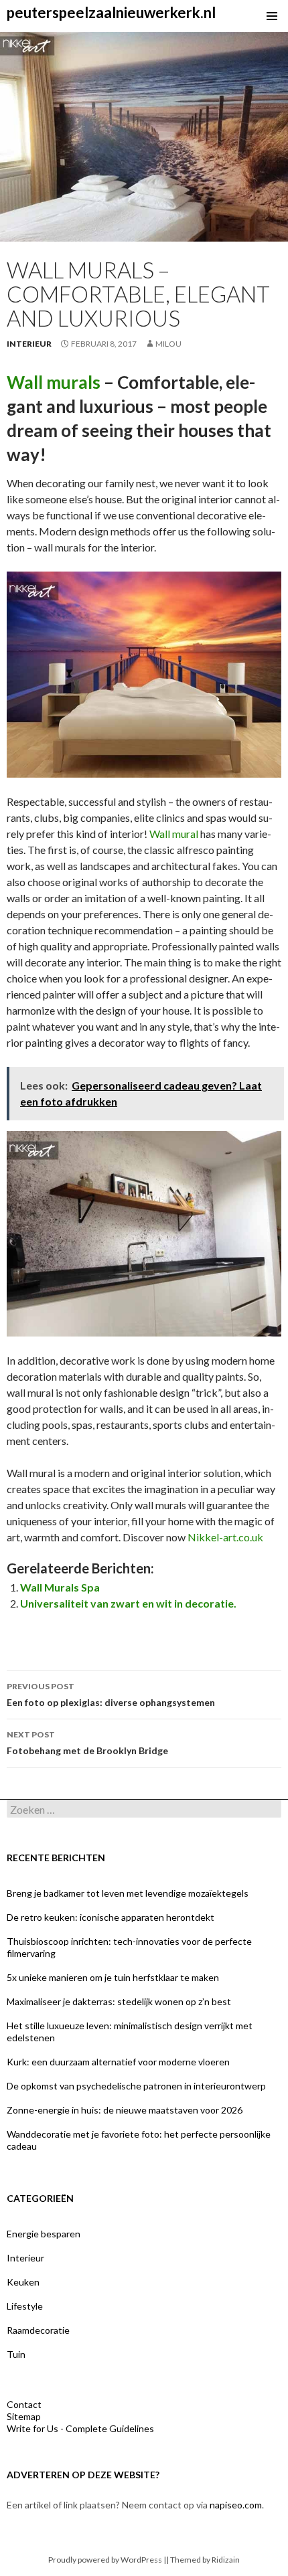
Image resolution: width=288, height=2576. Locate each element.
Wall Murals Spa (60, 1587)
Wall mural (174, 834)
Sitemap (24, 2416)
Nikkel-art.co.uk (225, 1537)
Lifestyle (25, 2306)
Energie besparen (44, 2234)
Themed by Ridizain (205, 2560)
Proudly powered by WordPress (105, 2560)
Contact (24, 2404)
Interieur (29, 344)
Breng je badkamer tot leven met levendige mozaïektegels (128, 1893)
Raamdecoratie (38, 2330)
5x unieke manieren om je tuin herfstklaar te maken (113, 1977)
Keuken (23, 2282)
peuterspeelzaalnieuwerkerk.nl (111, 12)
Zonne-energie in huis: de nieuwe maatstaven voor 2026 (125, 2110)
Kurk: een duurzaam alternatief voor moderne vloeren (118, 2062)
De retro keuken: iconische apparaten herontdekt (111, 1917)
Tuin (16, 2354)
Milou (168, 344)
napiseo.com (236, 2505)
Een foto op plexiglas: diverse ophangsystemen (111, 1695)
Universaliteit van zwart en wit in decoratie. (128, 1603)
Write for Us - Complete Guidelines (80, 2428)
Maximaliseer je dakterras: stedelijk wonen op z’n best (119, 2001)
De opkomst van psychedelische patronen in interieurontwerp (136, 2086)
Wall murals (54, 382)
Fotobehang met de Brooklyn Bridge (87, 1743)
